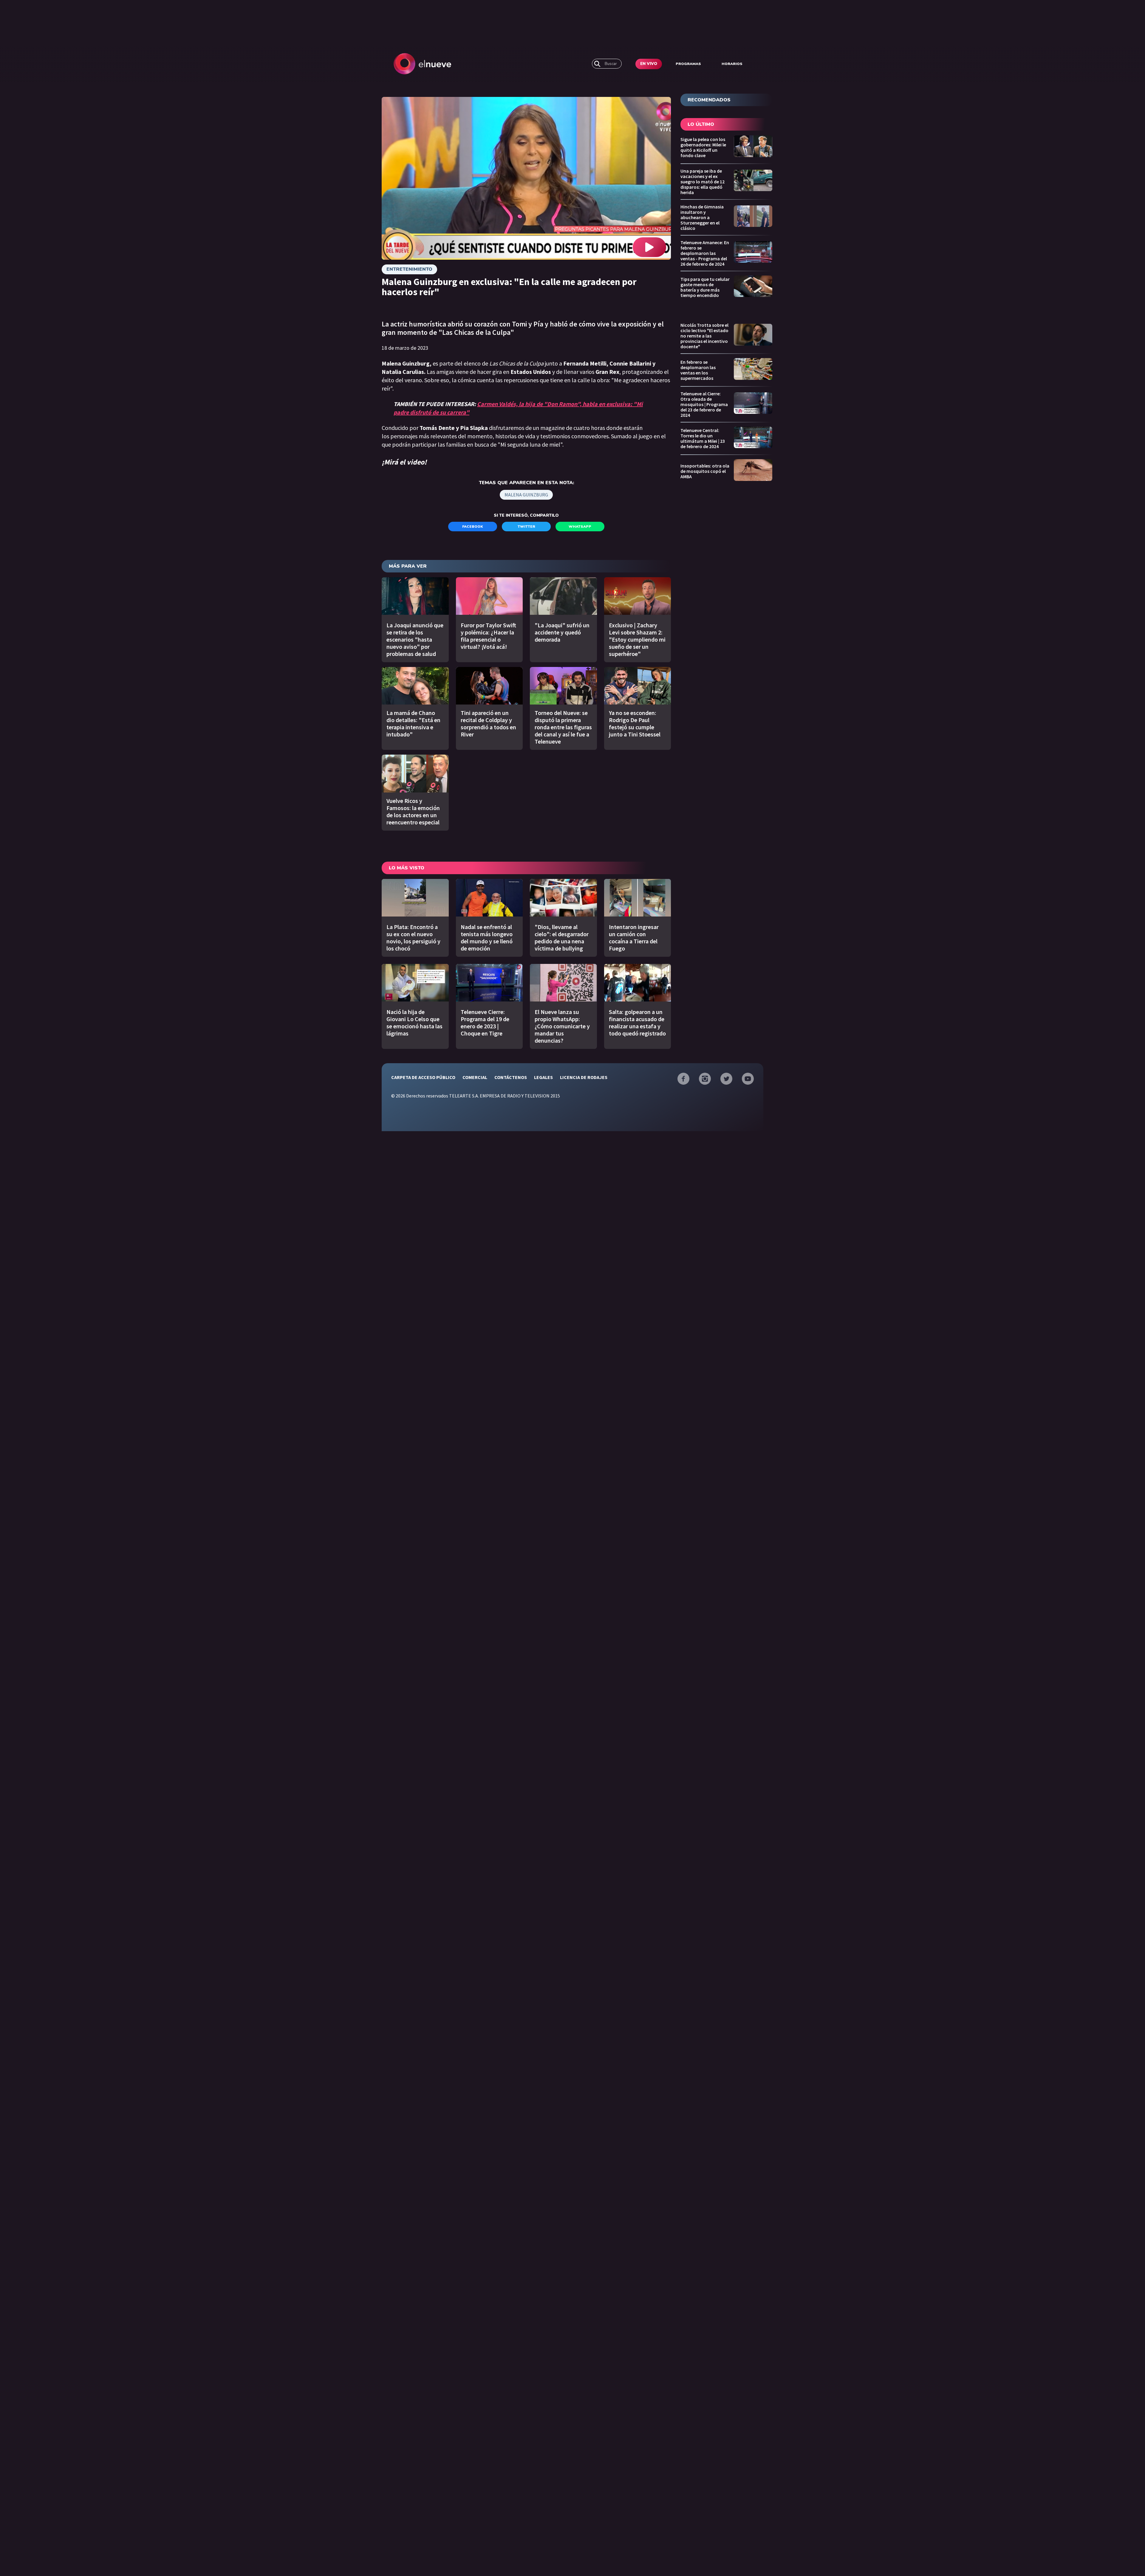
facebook (473, 527)
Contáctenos (511, 1077)
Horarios (732, 64)
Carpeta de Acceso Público (423, 1077)
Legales (543, 1077)
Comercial (475, 1077)
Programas (688, 64)
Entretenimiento (409, 269)
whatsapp (580, 527)
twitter (526, 527)
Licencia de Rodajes (584, 1077)
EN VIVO (649, 64)
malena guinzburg (526, 495)
